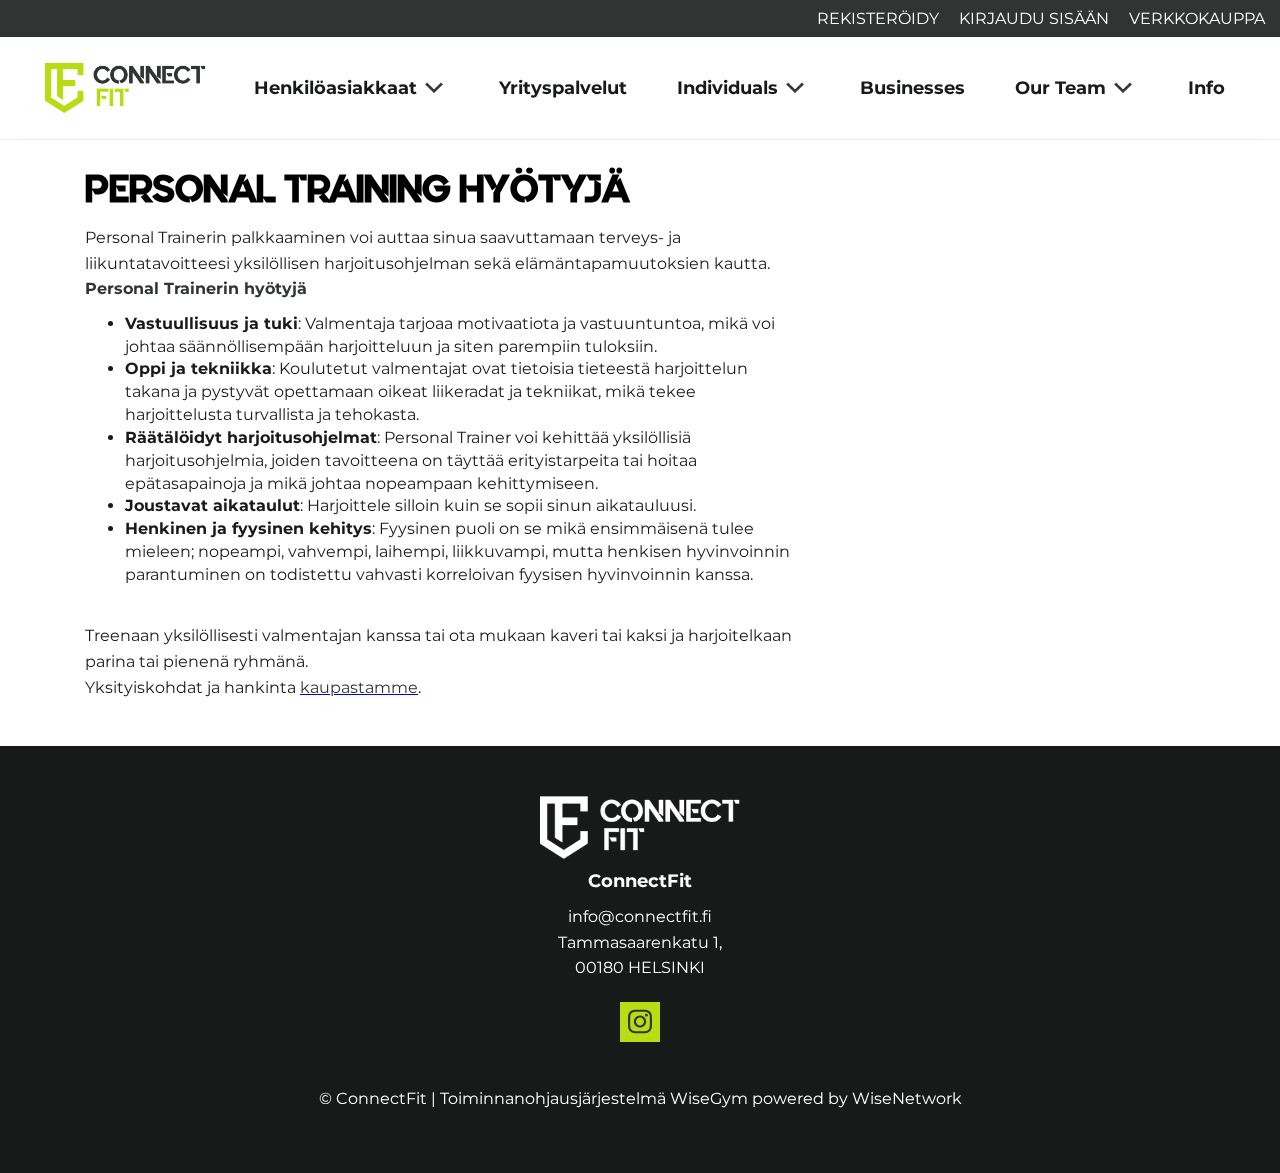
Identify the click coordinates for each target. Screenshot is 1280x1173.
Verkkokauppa (1197, 18)
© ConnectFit (373, 1098)
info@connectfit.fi (640, 916)
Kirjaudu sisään (1034, 18)
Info (1206, 88)
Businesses (912, 88)
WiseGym (709, 1098)
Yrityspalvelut (563, 88)
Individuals (727, 88)
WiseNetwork (907, 1098)
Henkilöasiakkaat (335, 88)
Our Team (1060, 88)
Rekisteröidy (878, 18)
